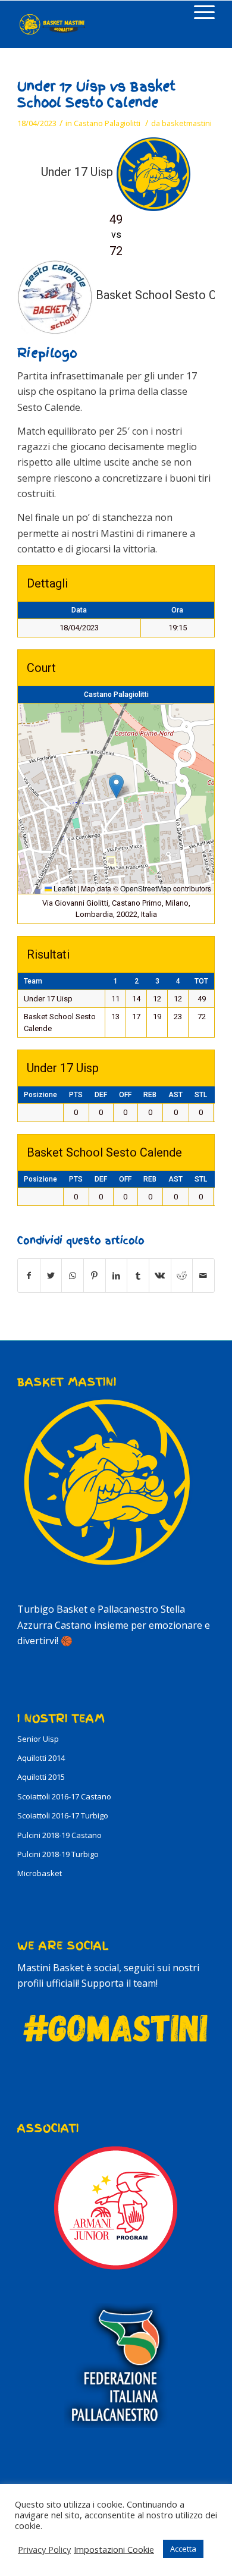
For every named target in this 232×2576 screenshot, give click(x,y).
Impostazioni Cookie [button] (114, 2549)
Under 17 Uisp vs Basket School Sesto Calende (96, 95)
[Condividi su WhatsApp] (73, 1276)
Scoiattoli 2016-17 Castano (64, 1796)
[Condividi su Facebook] (29, 1276)
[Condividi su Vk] (160, 1276)
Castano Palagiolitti (107, 123)
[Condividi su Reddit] (182, 1276)
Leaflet (64, 888)
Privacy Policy (44, 2549)
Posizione (40, 1095)
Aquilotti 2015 (41, 1777)
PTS (76, 1095)
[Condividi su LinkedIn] (117, 1276)
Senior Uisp (38, 1739)
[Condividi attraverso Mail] (203, 1276)
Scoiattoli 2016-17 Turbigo (63, 1815)
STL (201, 1095)
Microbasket (40, 1873)
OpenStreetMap (146, 888)
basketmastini (187, 123)
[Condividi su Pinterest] (95, 1276)
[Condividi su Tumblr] (138, 1276)
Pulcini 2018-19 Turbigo (58, 1854)
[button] (116, 786)
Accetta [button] (183, 2549)
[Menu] (198, 12)
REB (150, 1095)
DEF (101, 1095)
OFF (125, 1095)
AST (175, 1095)
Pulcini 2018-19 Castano (59, 1835)
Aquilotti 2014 (41, 1758)
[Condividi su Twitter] (51, 1276)
